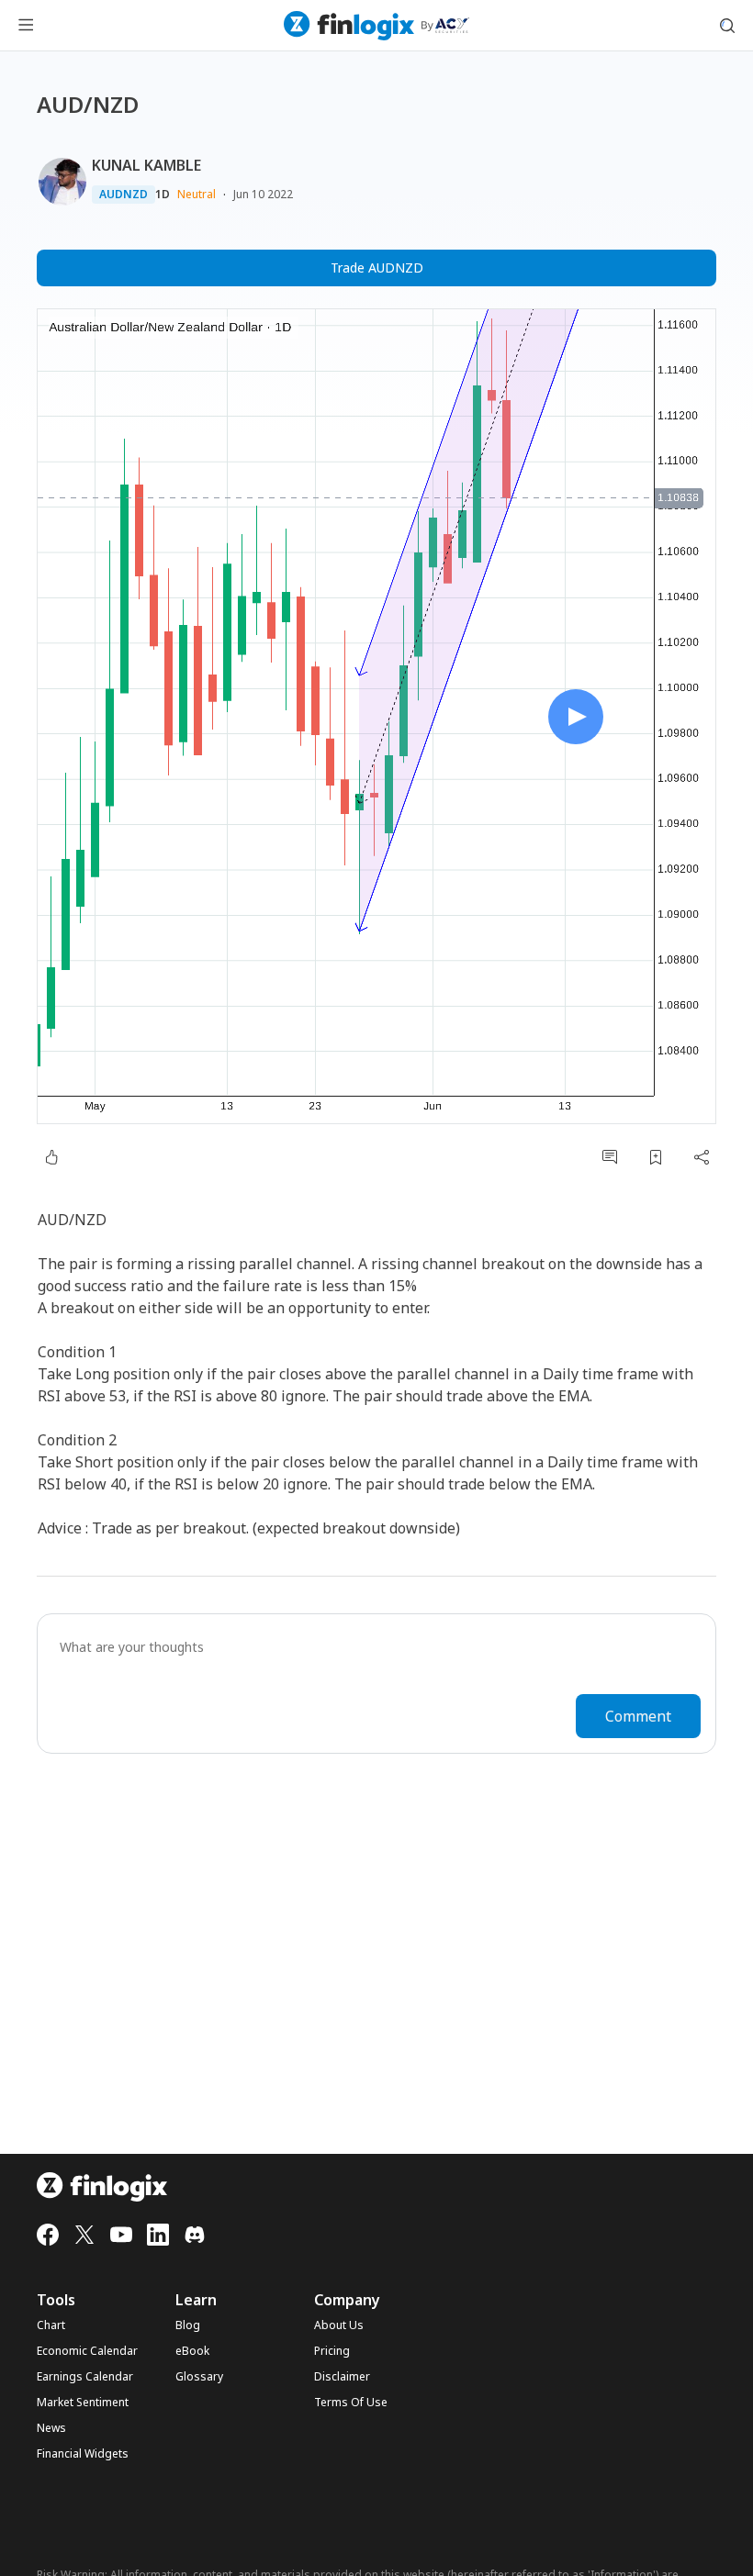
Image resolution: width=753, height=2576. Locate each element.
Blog (188, 2325)
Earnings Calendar (85, 2377)
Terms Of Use (351, 2403)
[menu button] (26, 26)
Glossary (199, 2377)
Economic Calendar (87, 2351)
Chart (51, 2325)
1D (163, 195)
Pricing (332, 2351)
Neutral (197, 194)
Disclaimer (342, 2377)
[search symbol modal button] (727, 26)
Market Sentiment (83, 2403)
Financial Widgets (83, 2454)
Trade (377, 268)
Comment (638, 1716)
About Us (339, 2325)
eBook (192, 2351)
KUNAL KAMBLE (146, 165)
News (51, 2428)
